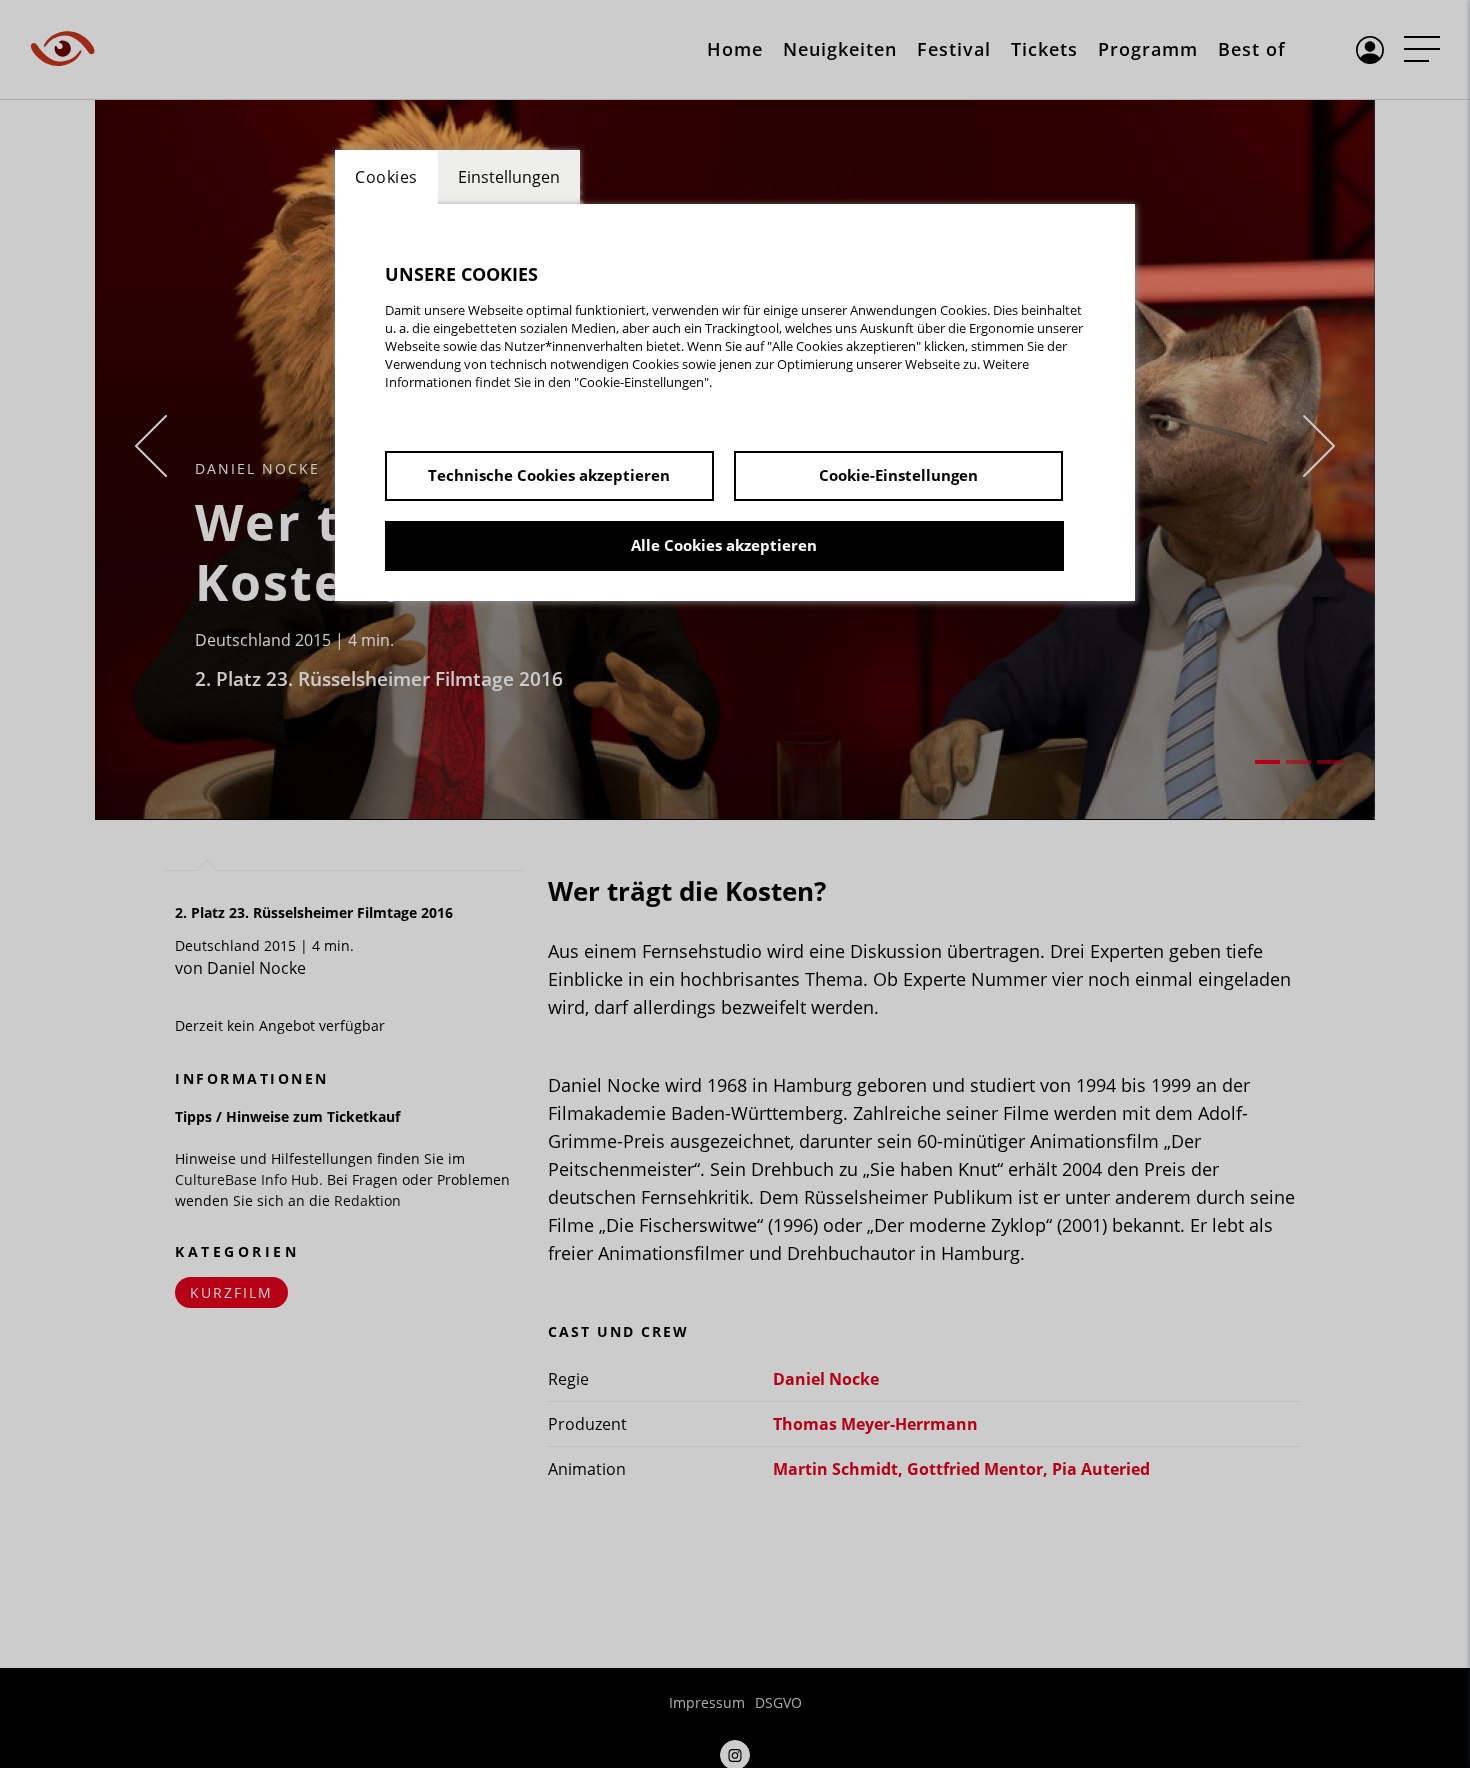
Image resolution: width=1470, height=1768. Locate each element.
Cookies (386, 177)
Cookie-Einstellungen (898, 475)
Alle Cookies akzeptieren (724, 545)
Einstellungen (509, 177)
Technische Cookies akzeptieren (549, 475)
